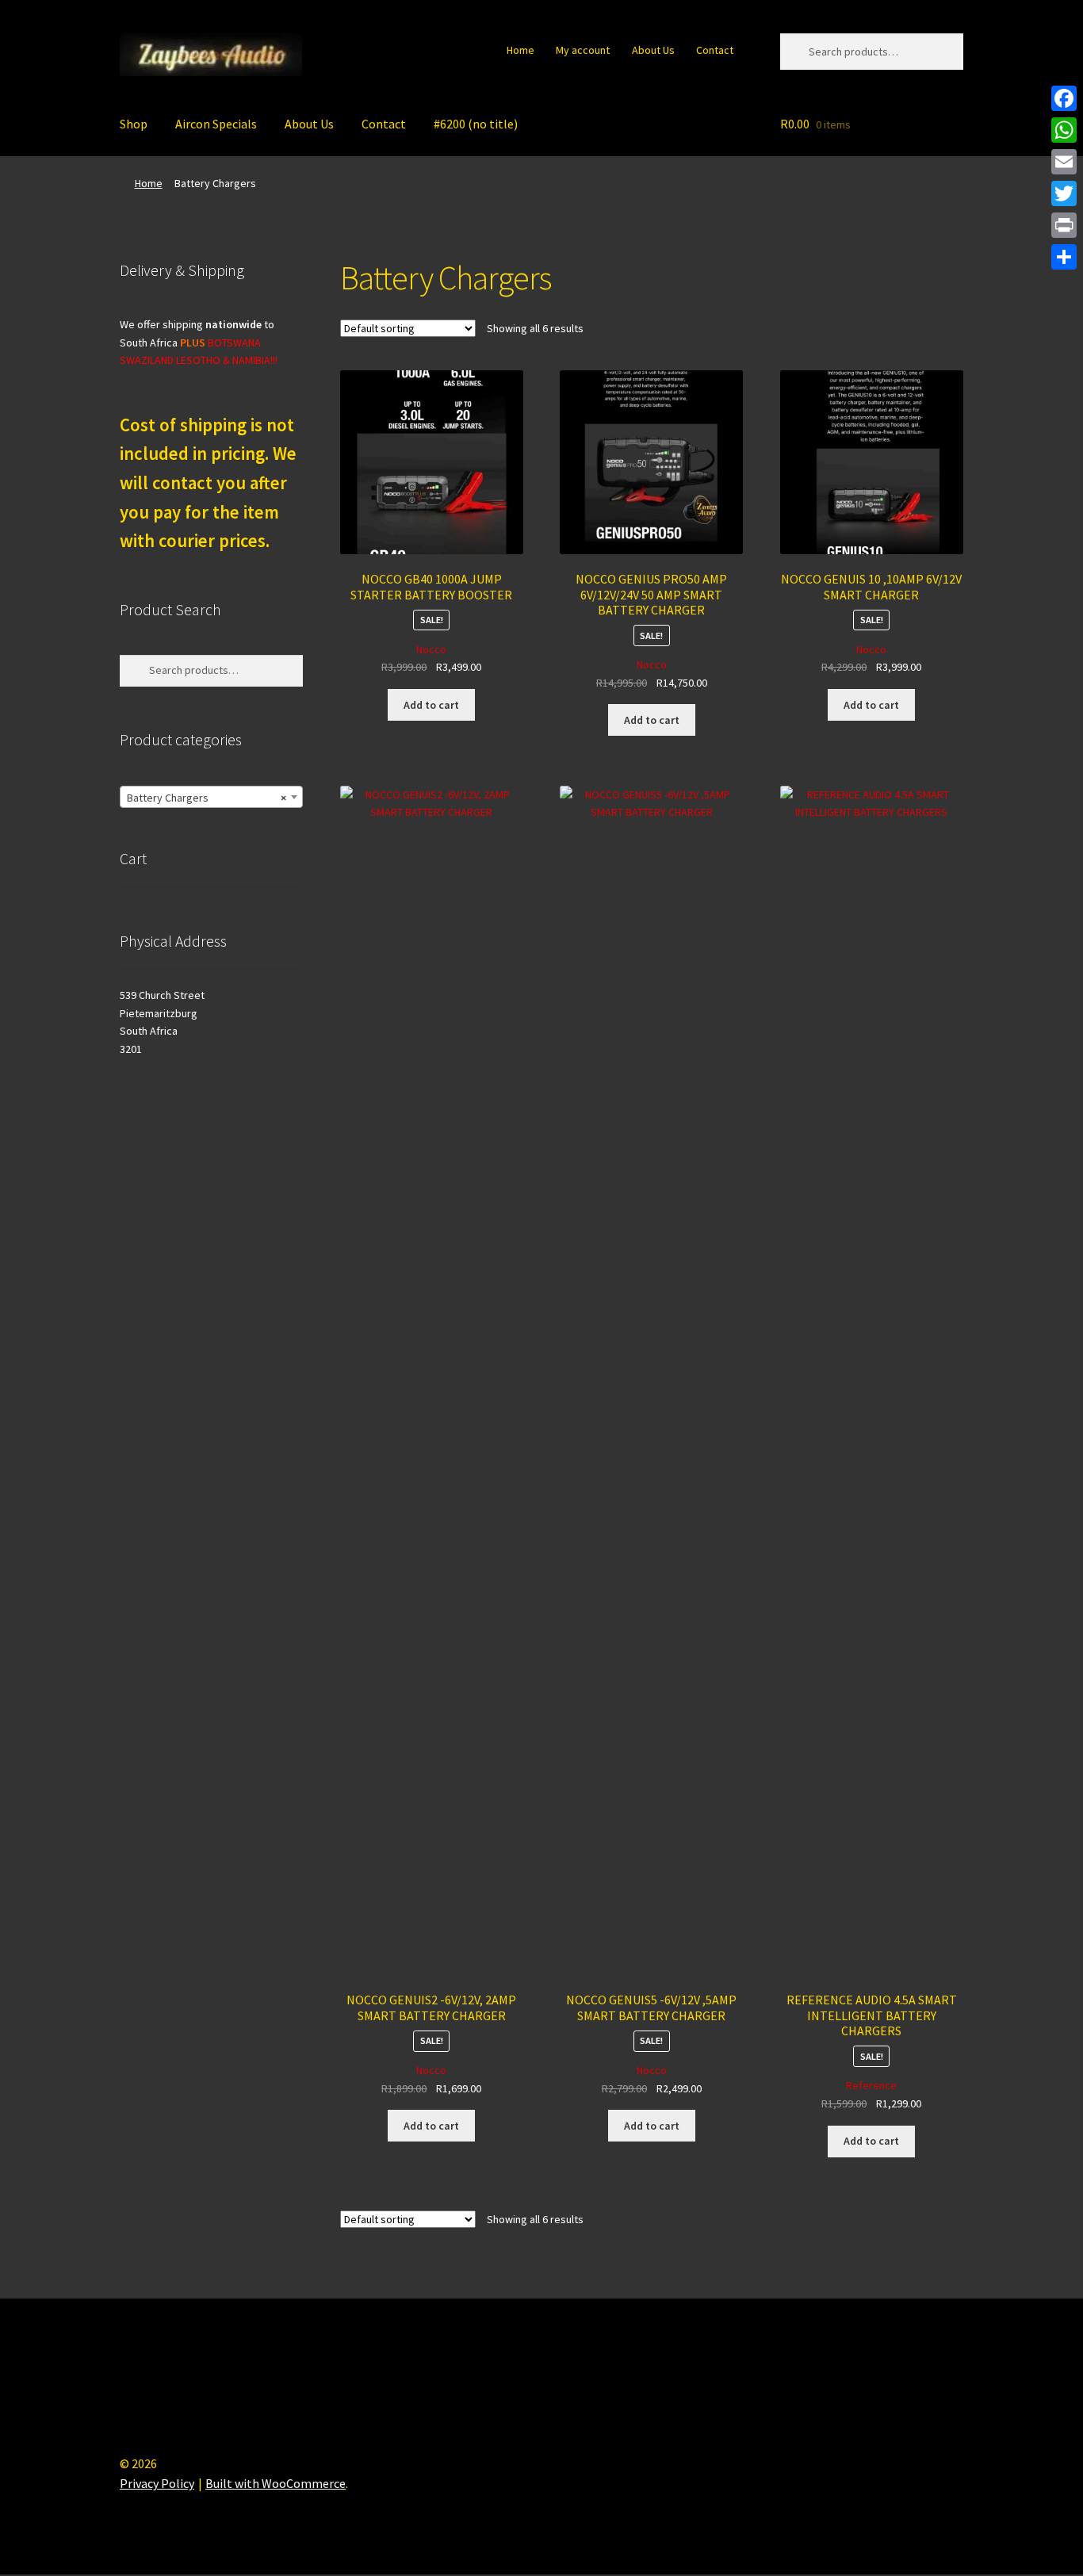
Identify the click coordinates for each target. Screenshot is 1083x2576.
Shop (134, 124)
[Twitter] (1064, 193)
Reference (871, 2085)
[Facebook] (1064, 98)
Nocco (431, 649)
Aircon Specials (216, 124)
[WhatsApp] (1064, 130)
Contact (715, 50)
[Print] (1064, 225)
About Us (653, 50)
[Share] (1064, 257)
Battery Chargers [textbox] (207, 798)
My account (583, 50)
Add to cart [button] (431, 705)
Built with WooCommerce (276, 2483)
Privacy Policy (157, 2483)
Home (520, 50)
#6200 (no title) (476, 124)
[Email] (1064, 162)
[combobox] (211, 797)
